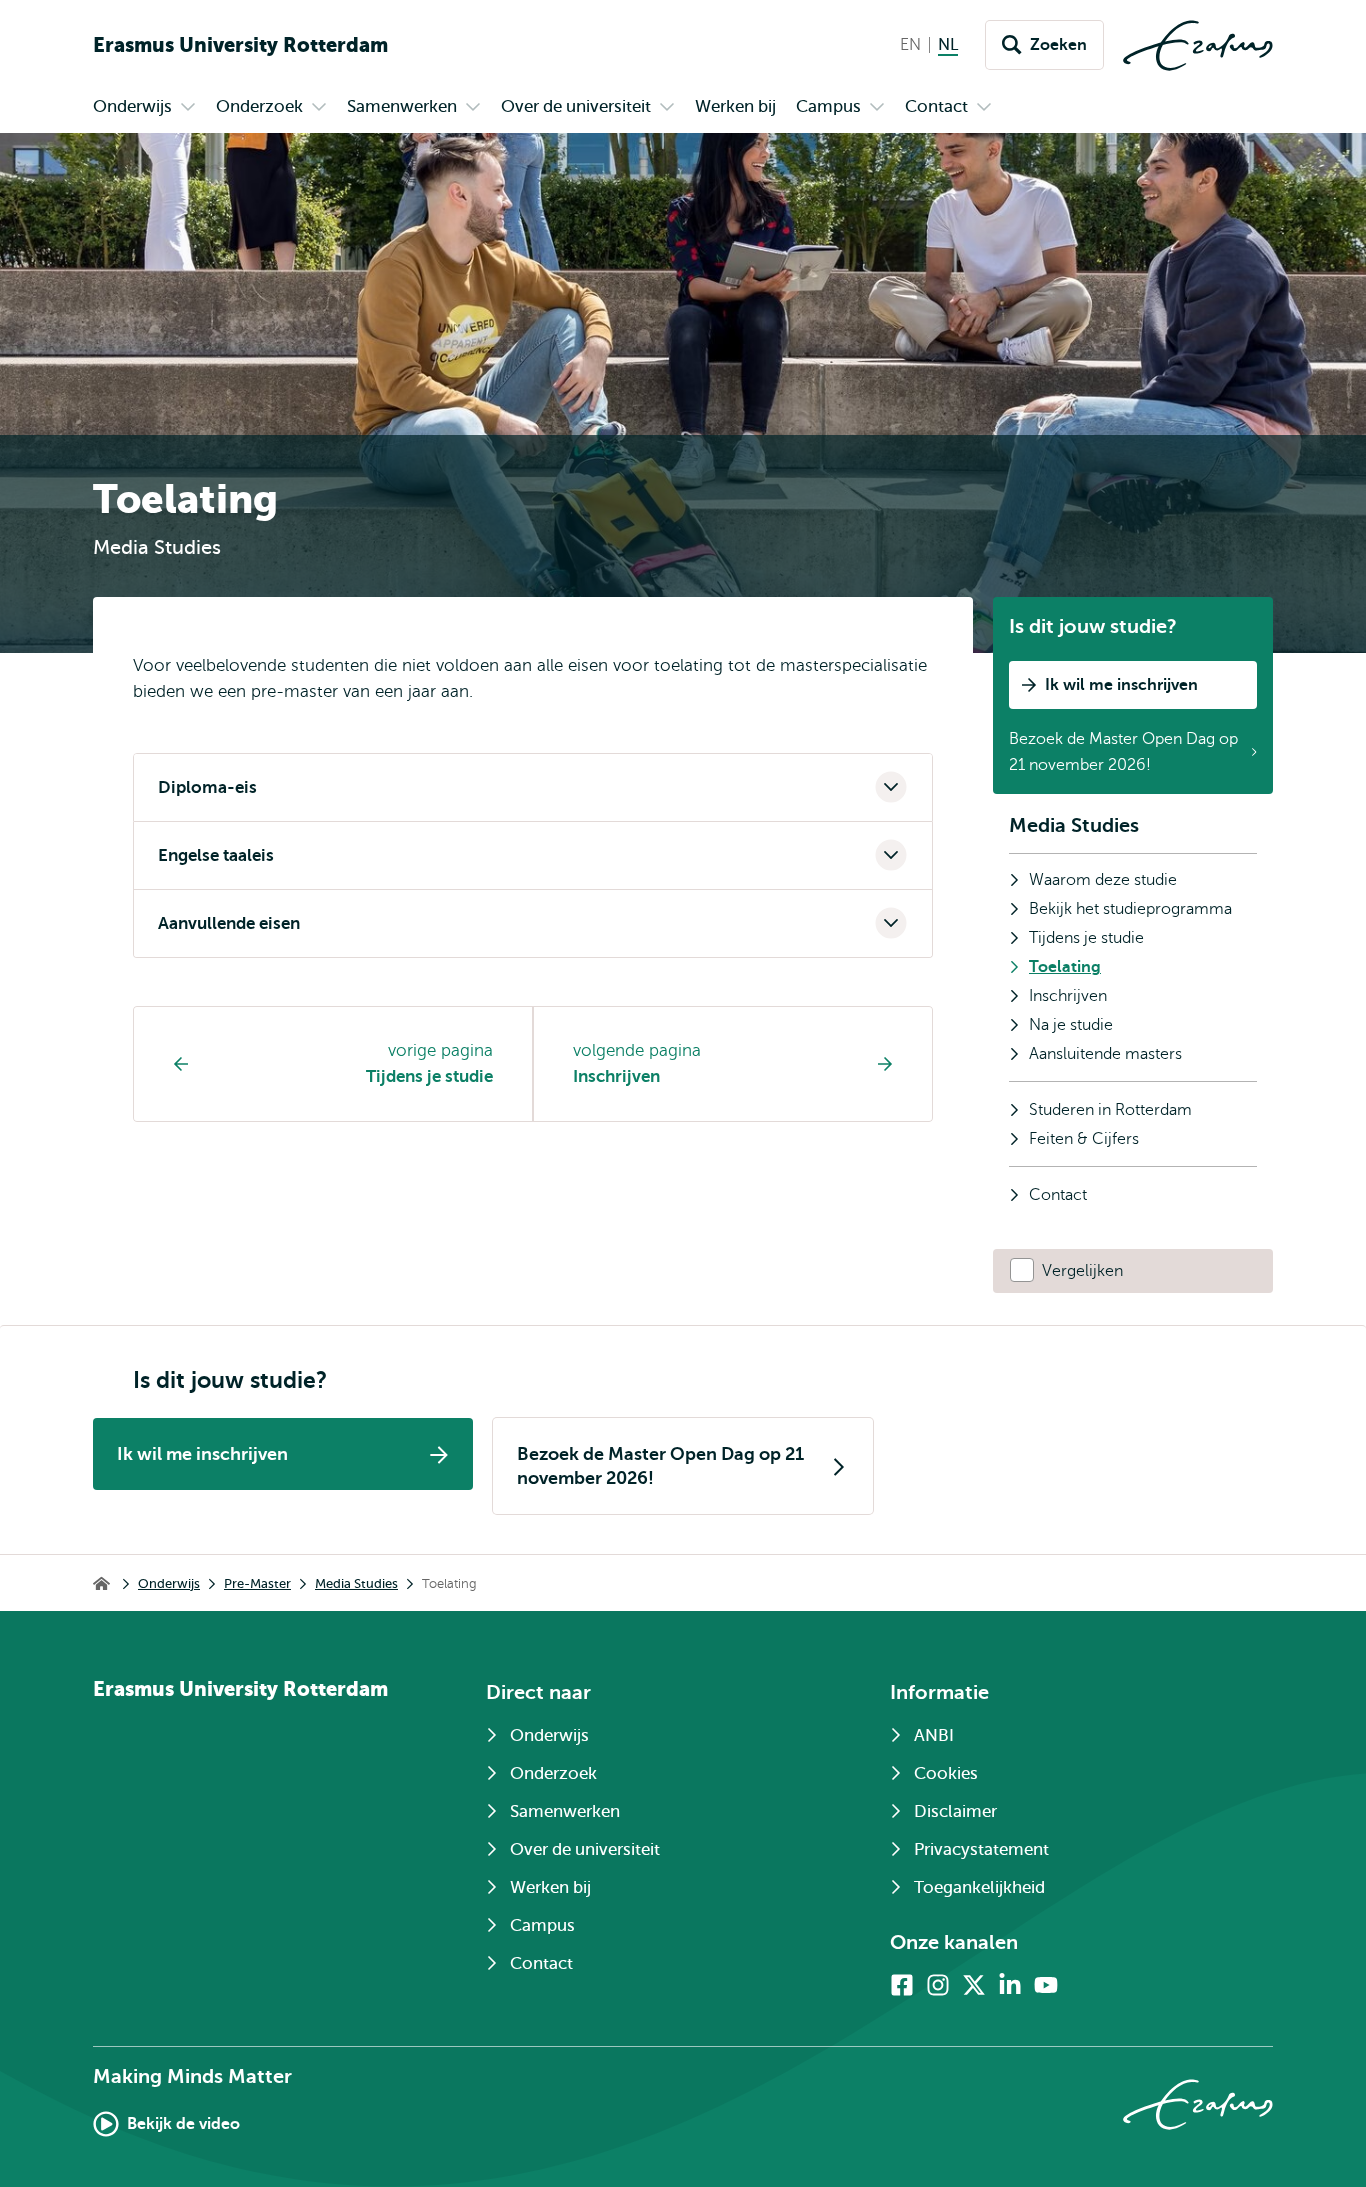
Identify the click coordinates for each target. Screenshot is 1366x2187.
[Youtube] (1046, 1985)
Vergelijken (1082, 1271)
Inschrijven (616, 1076)
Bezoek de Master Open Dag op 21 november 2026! (1123, 752)
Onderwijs (169, 1583)
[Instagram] (938, 1985)
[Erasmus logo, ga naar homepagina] (1198, 45)
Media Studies (1074, 825)
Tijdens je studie (429, 1076)
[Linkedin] (1010, 1985)
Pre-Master (257, 1583)
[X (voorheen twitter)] (974, 1985)
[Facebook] (902, 1985)
